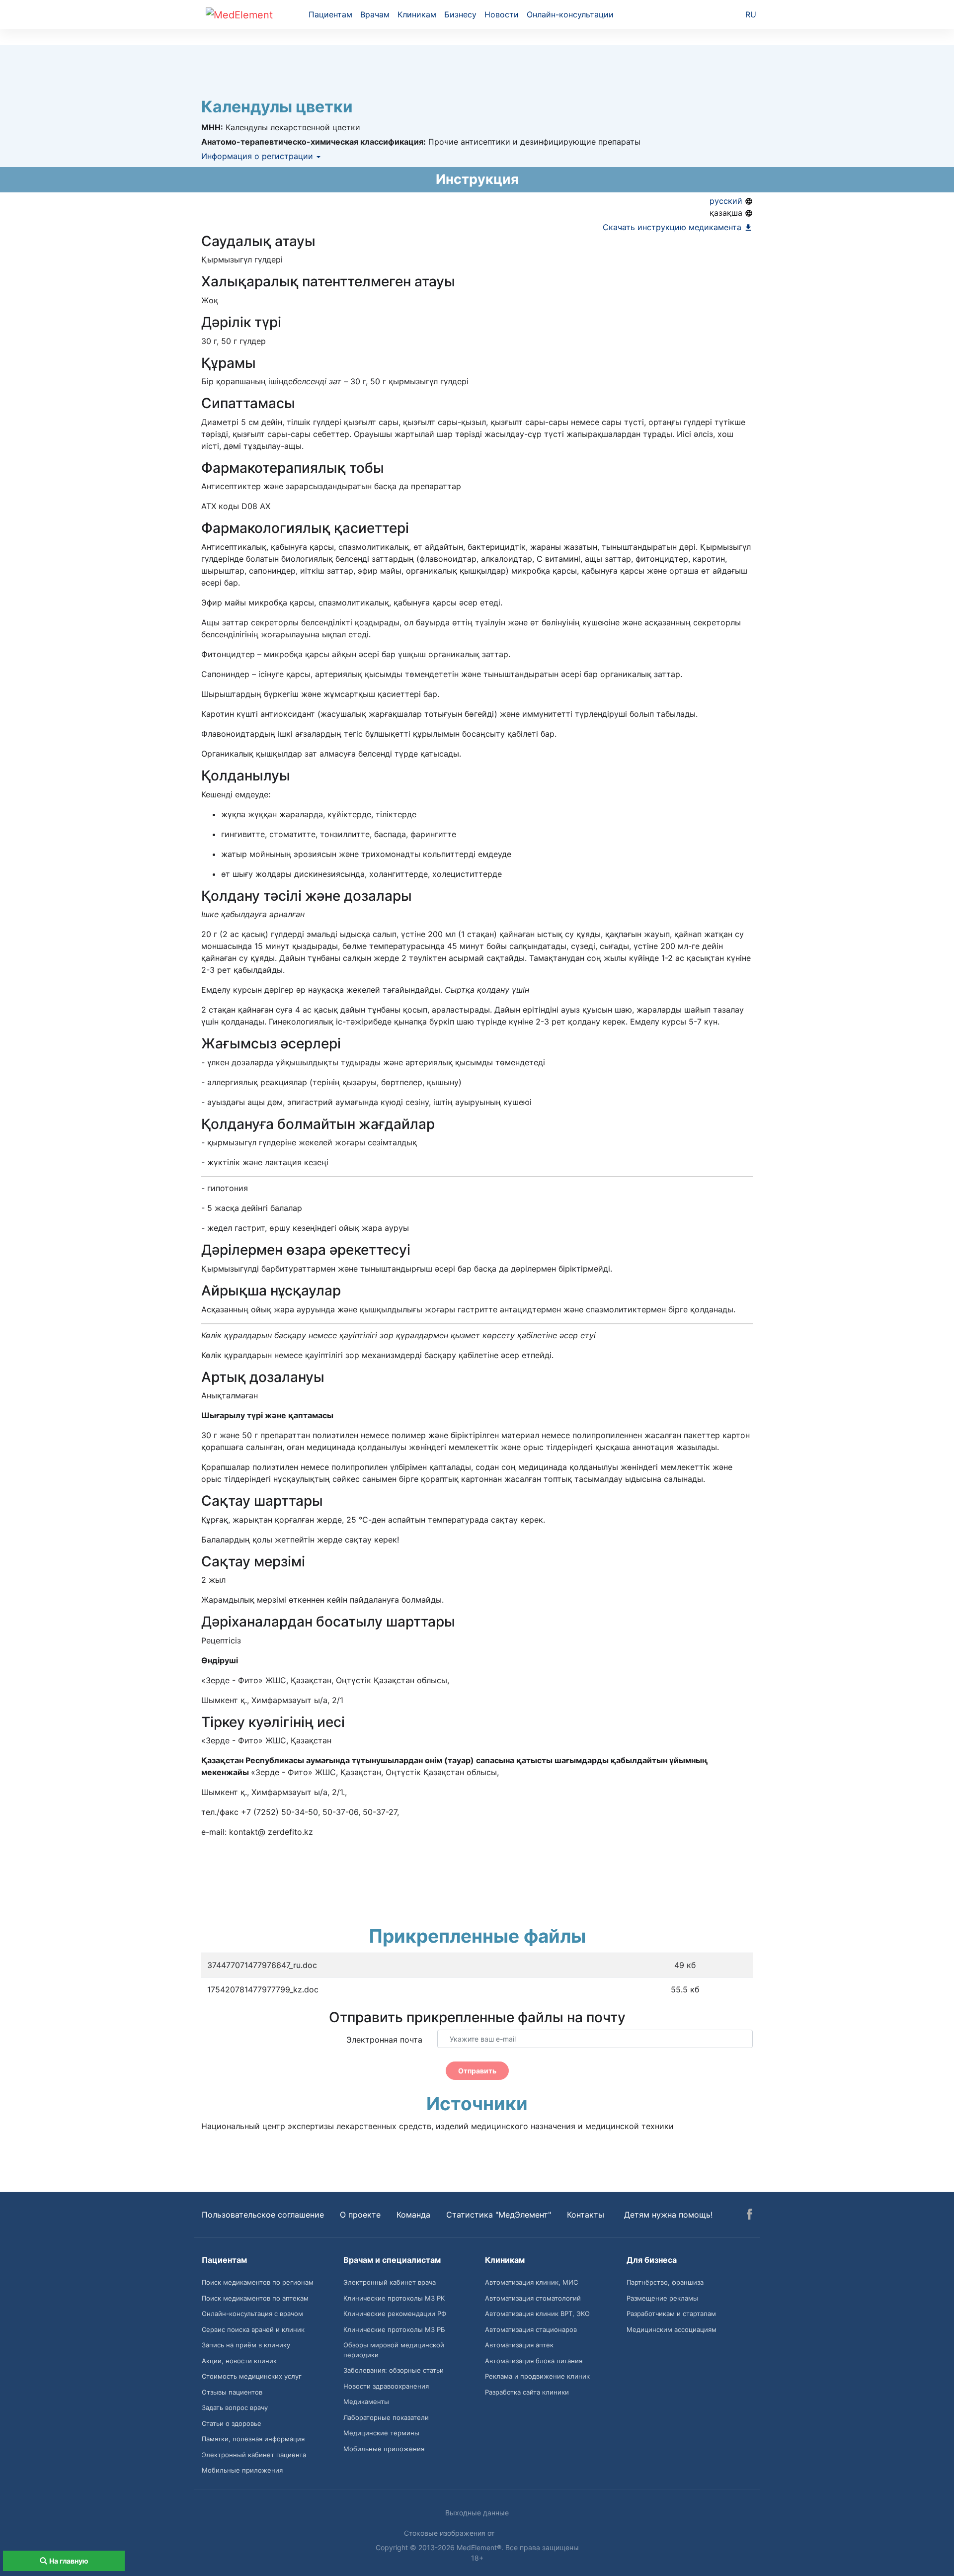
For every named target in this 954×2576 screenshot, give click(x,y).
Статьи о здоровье (232, 2423)
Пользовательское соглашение (263, 2215)
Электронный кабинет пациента (254, 2455)
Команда (413, 2215)
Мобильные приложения (242, 2470)
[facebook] (750, 2216)
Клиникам (417, 14)
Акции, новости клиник (239, 2361)
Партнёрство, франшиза (665, 2282)
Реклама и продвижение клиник (537, 2376)
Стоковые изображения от (450, 2533)
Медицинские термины (381, 2433)
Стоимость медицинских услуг (252, 2376)
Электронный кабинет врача (390, 2282)
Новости (502, 14)
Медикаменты (366, 2402)
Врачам (375, 14)
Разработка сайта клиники (527, 2392)
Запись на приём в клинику (246, 2345)
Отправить (477, 2071)
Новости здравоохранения (386, 2386)
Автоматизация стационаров (531, 2329)
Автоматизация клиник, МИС (531, 2282)
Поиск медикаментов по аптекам (255, 2298)
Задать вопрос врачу (235, 2407)
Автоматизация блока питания (534, 2361)
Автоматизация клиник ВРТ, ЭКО (537, 2314)
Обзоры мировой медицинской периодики (394, 2350)
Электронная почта (384, 2040)
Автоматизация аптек (519, 2345)
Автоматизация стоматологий (533, 2298)
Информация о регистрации (258, 156)
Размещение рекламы (662, 2298)
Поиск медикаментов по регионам (258, 2282)
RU (751, 14)
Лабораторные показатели (386, 2417)
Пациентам (330, 14)
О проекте (360, 2215)
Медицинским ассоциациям (672, 2329)
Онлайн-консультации (570, 14)
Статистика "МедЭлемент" (499, 2215)
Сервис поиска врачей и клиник (253, 2329)
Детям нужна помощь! (668, 2215)
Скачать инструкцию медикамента (673, 227)
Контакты (586, 2215)
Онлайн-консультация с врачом (252, 2314)
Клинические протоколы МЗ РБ (394, 2329)
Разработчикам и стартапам (671, 2314)
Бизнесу (460, 14)
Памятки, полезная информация (253, 2439)
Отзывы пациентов (232, 2392)
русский (727, 201)
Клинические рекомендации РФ (395, 2314)
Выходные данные (477, 2513)
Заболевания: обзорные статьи (394, 2370)
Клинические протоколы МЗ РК (394, 2298)
